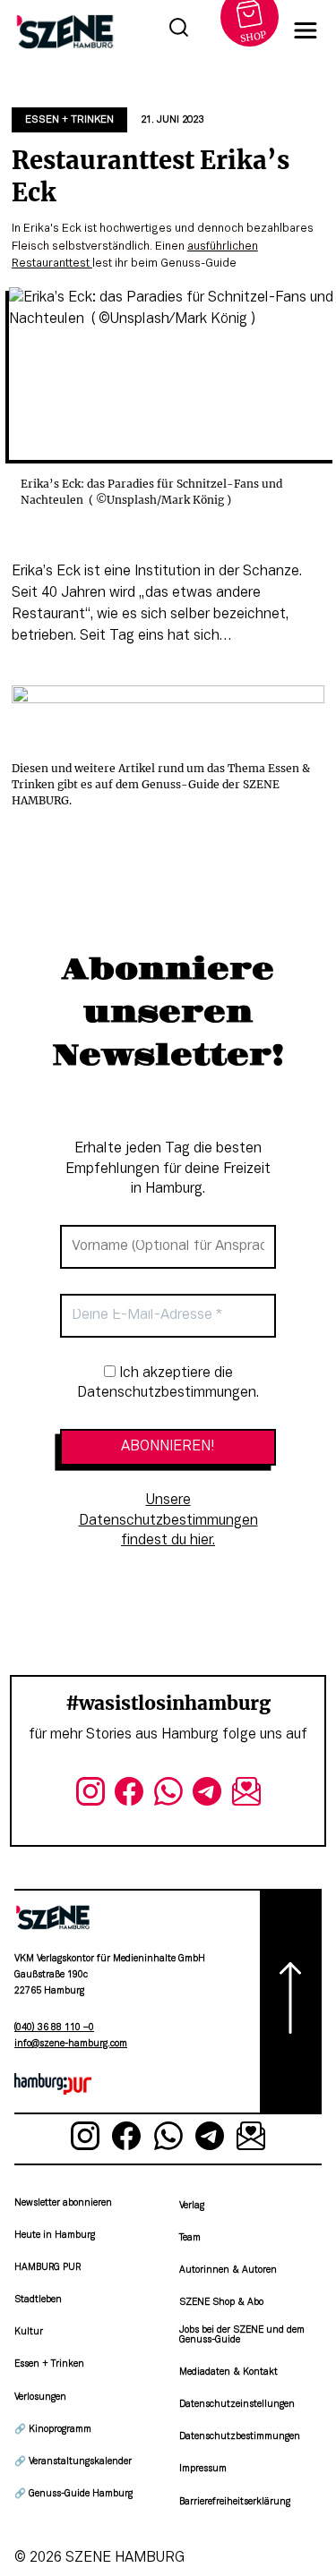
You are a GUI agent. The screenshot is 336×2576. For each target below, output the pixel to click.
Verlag (192, 2206)
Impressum (203, 2469)
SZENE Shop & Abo (221, 2303)
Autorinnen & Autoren (228, 2270)
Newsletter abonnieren (63, 2203)
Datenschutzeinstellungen (237, 2405)
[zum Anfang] (291, 2002)
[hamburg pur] (53, 2091)
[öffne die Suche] (178, 30)
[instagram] (90, 1795)
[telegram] (207, 1795)
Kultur (29, 2332)
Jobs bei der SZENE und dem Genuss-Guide (242, 2335)
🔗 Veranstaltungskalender (73, 2462)
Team (190, 2238)
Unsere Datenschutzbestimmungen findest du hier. (168, 1521)
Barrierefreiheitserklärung (235, 2502)
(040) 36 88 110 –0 (54, 2028)
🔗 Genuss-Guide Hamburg (73, 2494)
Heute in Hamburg (55, 2236)
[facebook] (129, 1795)
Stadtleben (38, 2300)
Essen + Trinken (69, 120)
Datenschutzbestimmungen (240, 2437)
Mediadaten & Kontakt (228, 2372)
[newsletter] (246, 1795)
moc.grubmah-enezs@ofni (71, 2044)
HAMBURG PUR (47, 2268)
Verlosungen (40, 2397)
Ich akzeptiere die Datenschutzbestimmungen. (168, 1383)
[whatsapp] (168, 1795)
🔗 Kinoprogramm (53, 2430)
